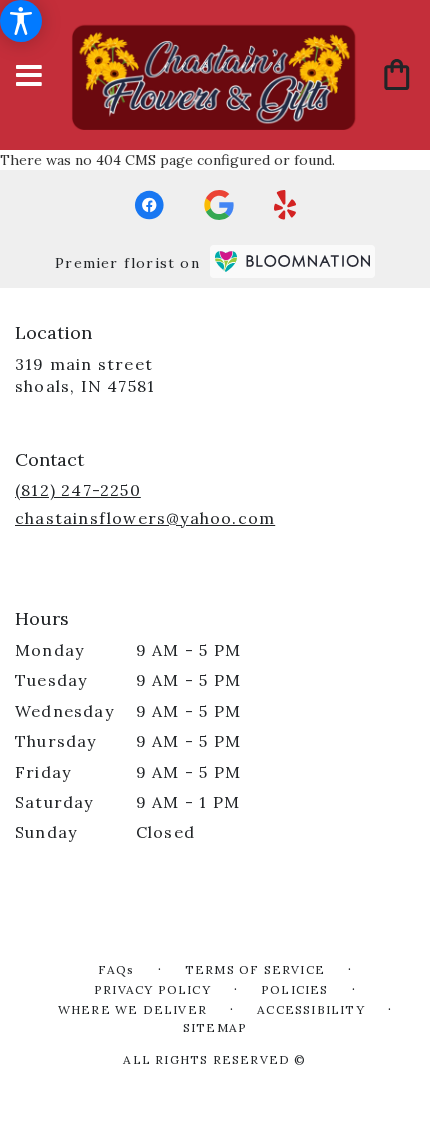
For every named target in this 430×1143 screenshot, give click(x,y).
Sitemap (215, 1027)
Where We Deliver (132, 1009)
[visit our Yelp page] (285, 205)
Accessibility (311, 1009)
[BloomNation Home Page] (292, 261)
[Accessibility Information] (21, 21)
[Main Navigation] (29, 76)
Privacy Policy (152, 989)
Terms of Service (255, 969)
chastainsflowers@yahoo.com (145, 518)
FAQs (116, 969)
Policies (295, 989)
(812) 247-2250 (78, 490)
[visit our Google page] (219, 205)
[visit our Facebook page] (149, 205)
